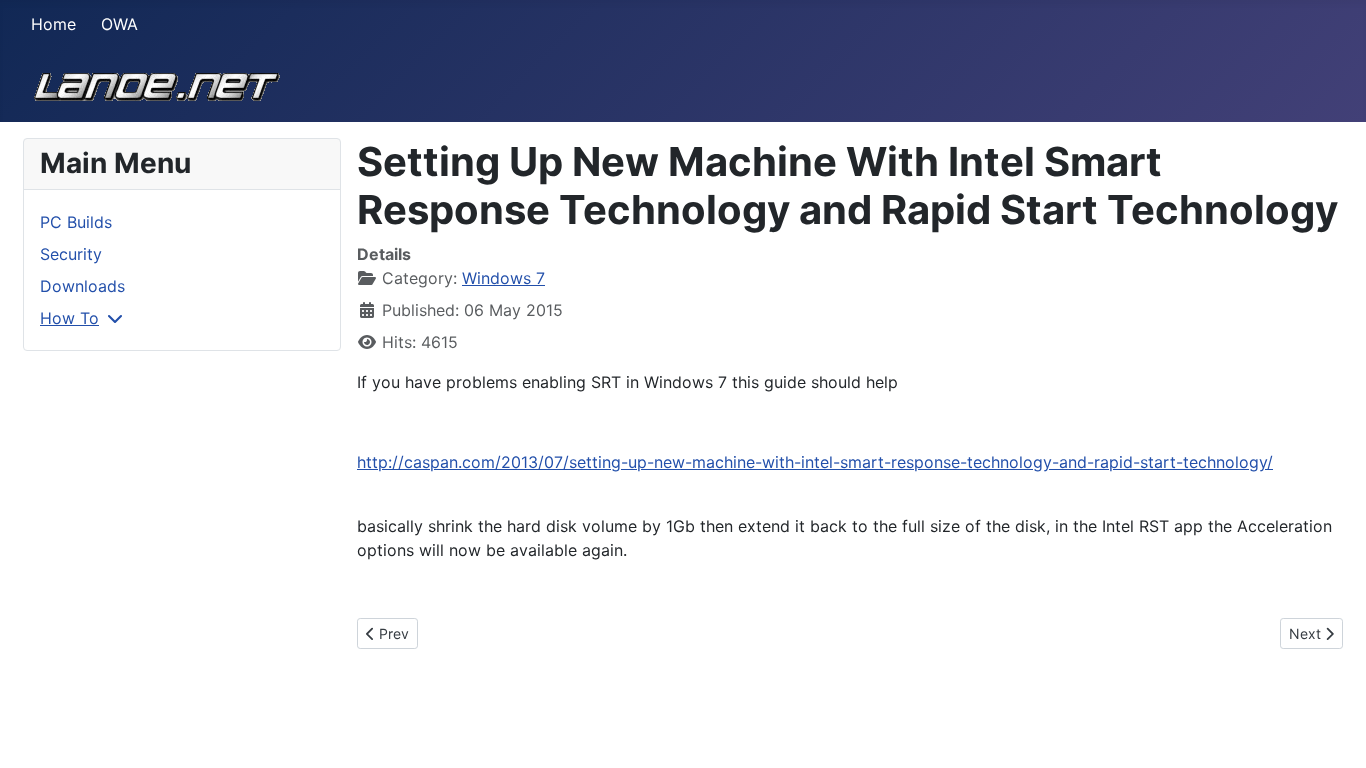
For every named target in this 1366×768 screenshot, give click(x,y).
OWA (119, 24)
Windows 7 (503, 278)
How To (69, 318)
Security (71, 254)
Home (53, 24)
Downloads (82, 286)
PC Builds (76, 222)
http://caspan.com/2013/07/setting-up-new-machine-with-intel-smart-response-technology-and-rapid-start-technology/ (815, 462)
